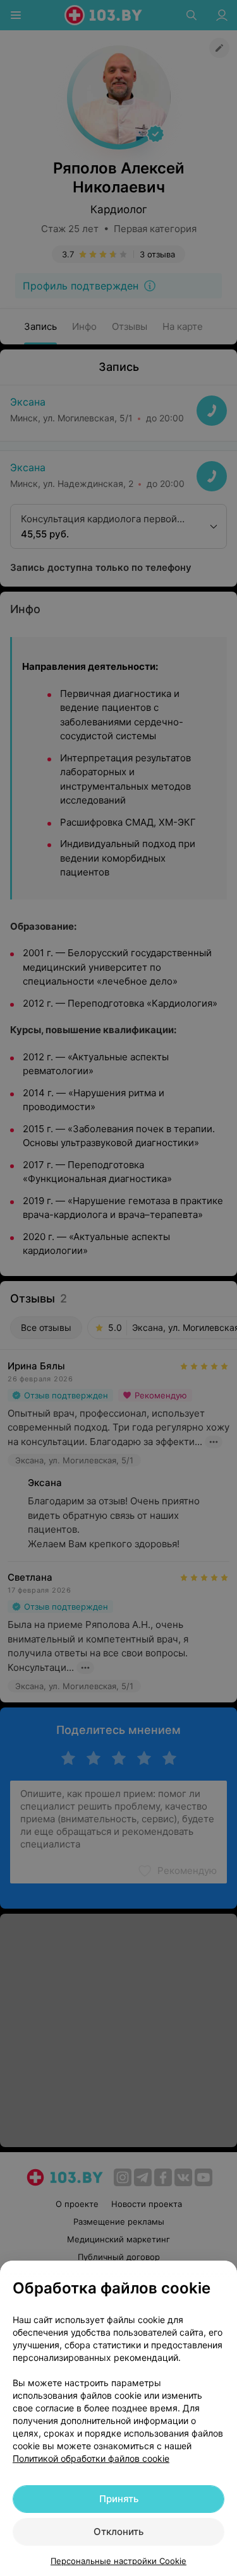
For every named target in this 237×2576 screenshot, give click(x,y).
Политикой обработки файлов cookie (91, 2458)
